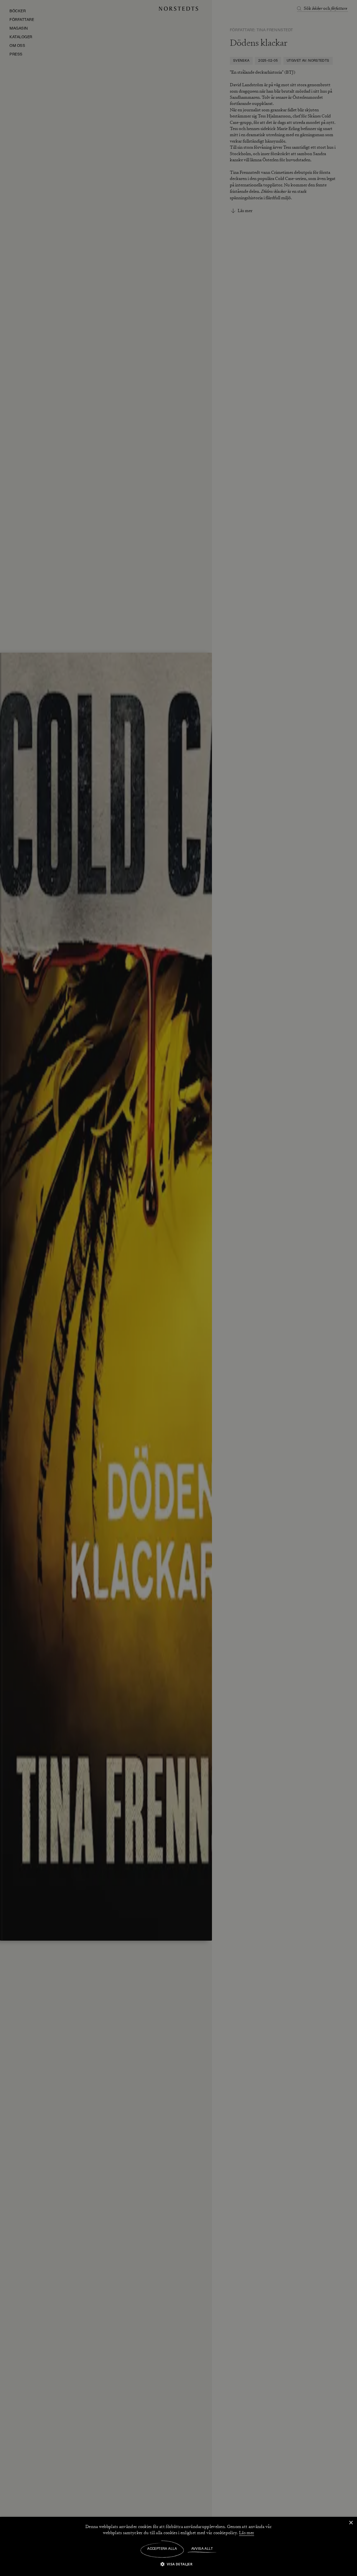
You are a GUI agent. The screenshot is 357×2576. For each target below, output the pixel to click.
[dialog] (178, 1288)
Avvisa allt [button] (202, 2549)
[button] (179, 2564)
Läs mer (247, 2533)
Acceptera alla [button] (162, 2549)
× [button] (351, 2523)
